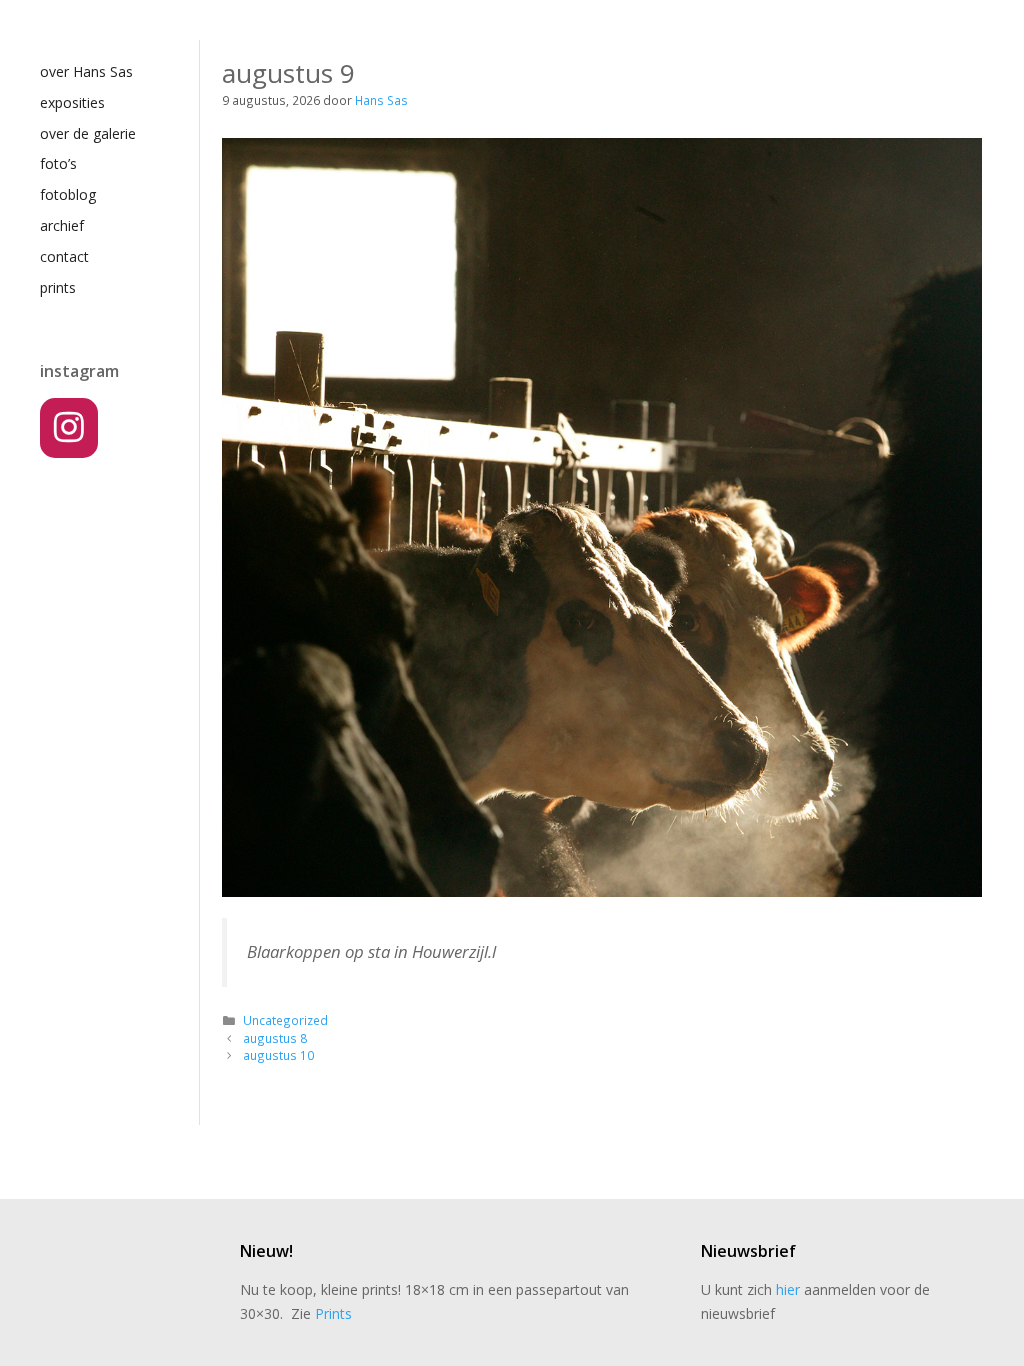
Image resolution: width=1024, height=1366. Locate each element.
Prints (333, 1313)
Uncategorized (285, 1020)
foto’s (58, 163)
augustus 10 (278, 1055)
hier (788, 1289)
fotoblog (68, 194)
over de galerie (88, 133)
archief (62, 225)
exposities (72, 102)
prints (58, 287)
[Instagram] (69, 428)
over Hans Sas (86, 71)
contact (64, 256)
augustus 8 (275, 1038)
